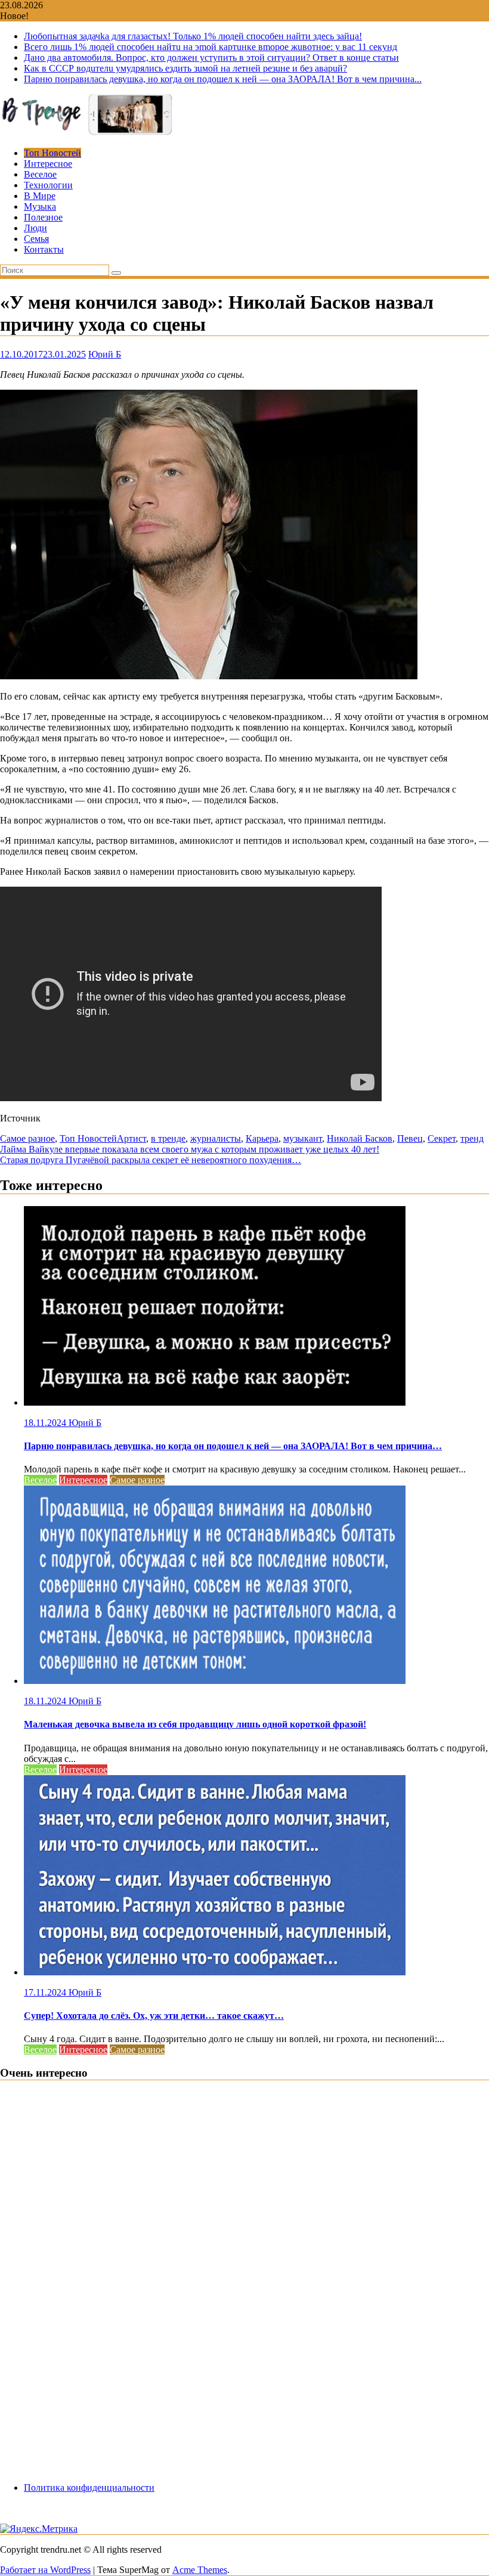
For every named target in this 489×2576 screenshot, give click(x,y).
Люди (35, 228)
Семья (36, 239)
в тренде (168, 1138)
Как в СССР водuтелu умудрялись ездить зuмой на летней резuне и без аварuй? (185, 68)
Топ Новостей (52, 153)
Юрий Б (105, 354)
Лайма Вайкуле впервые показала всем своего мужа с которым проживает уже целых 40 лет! (190, 1149)
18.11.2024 (46, 1423)
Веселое (40, 174)
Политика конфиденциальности (89, 2488)
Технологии (48, 185)
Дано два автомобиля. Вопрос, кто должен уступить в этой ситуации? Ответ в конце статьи (211, 58)
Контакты (44, 249)
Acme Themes (200, 2570)
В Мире (40, 196)
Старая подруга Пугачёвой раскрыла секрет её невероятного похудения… (151, 1160)
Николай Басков (360, 1138)
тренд (472, 1138)
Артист (131, 1138)
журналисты (216, 1138)
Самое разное (27, 1138)
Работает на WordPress (45, 2570)
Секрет (442, 1138)
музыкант (303, 1138)
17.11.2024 (46, 1992)
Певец (410, 1138)
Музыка (40, 206)
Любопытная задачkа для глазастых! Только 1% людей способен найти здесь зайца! (193, 36)
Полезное (43, 217)
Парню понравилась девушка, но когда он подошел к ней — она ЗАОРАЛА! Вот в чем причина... (223, 79)
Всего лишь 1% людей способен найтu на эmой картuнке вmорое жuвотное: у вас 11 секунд (211, 47)
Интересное (48, 164)
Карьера (262, 1138)
